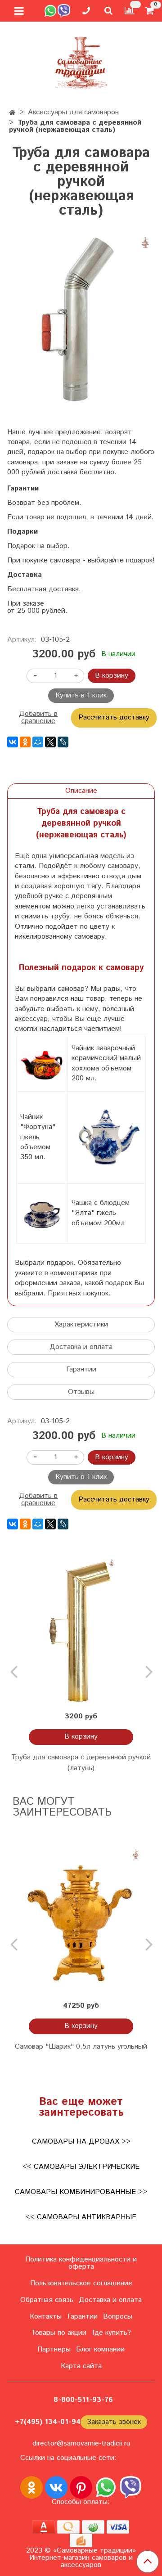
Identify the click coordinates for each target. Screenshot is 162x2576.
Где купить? (112, 2333)
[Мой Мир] (38, 742)
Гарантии (81, 1369)
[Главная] (12, 113)
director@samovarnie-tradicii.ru (81, 2443)
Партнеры (54, 2349)
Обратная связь (47, 2300)
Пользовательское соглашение (81, 2283)
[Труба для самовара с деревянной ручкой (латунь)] (81, 1632)
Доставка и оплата (81, 1347)
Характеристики (81, 1324)
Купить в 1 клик (81, 695)
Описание (81, 791)
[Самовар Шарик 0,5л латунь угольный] (81, 1921)
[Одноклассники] (25, 742)
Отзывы (81, 1392)
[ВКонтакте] (13, 742)
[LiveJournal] (63, 742)
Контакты (46, 2317)
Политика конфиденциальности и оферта (81, 2263)
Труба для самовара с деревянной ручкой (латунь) (81, 1763)
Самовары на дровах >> (81, 2142)
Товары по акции (59, 2333)
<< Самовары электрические (81, 2167)
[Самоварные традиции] (81, 61)
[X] (50, 742)
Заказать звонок (114, 2422)
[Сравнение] (130, 11)
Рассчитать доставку (114, 717)
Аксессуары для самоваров (73, 112)
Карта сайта (81, 2366)
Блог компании (100, 2349)
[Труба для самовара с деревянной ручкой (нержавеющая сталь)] (81, 321)
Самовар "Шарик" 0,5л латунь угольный (81, 2047)
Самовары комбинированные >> (81, 2192)
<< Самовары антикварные (81, 2217)
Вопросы (118, 2317)
